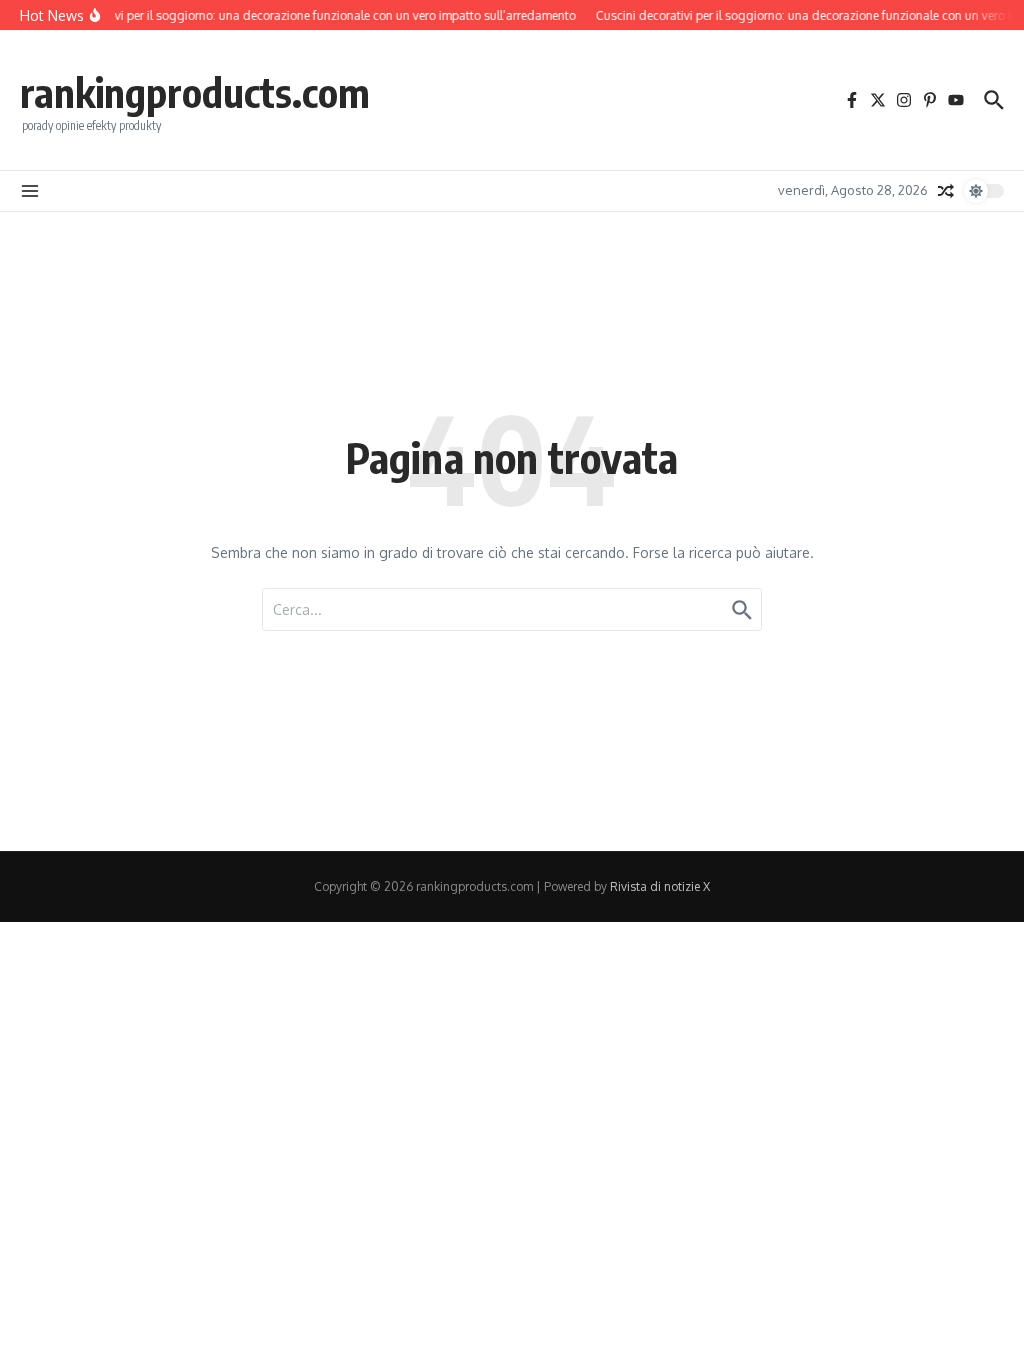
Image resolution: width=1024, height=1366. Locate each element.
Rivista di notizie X (660, 886)
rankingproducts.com (195, 92)
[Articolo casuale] (946, 191)
